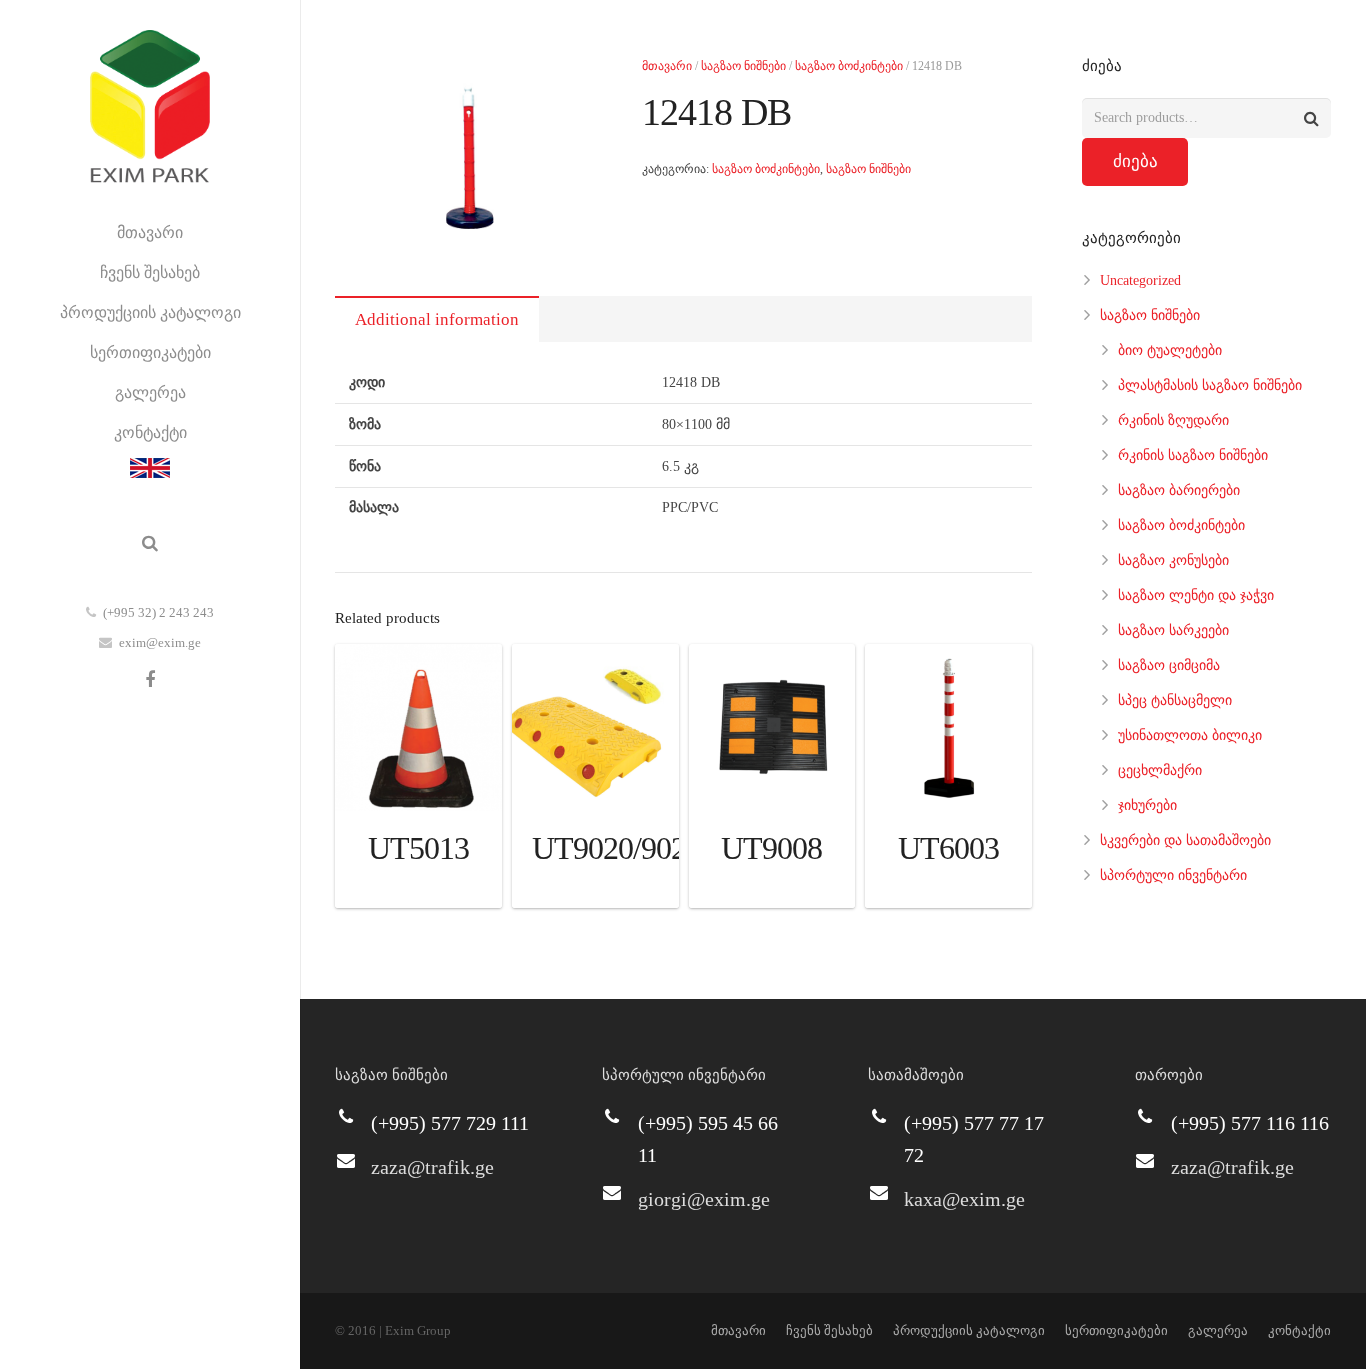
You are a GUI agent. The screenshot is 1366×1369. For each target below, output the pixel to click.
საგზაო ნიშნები (743, 66)
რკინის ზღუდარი (1173, 420)
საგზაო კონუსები (1173, 560)
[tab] (437, 319)
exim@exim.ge (160, 642)
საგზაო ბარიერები (1179, 490)
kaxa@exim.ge (964, 1199)
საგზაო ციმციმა (1169, 665)
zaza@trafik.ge (432, 1167)
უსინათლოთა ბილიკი (1190, 735)
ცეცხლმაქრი (1160, 770)
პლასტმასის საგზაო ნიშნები (1210, 385)
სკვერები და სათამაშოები (1185, 840)
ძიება (1135, 161)
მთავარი (667, 66)
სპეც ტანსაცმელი (1175, 700)
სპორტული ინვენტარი (1173, 875)
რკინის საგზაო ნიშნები (1193, 455)
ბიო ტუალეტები (1170, 350)
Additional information (437, 319)
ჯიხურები (1147, 805)
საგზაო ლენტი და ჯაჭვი (1196, 595)
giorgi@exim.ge (704, 1199)
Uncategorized (1140, 280)
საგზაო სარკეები (1173, 630)
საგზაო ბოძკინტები (849, 66)
